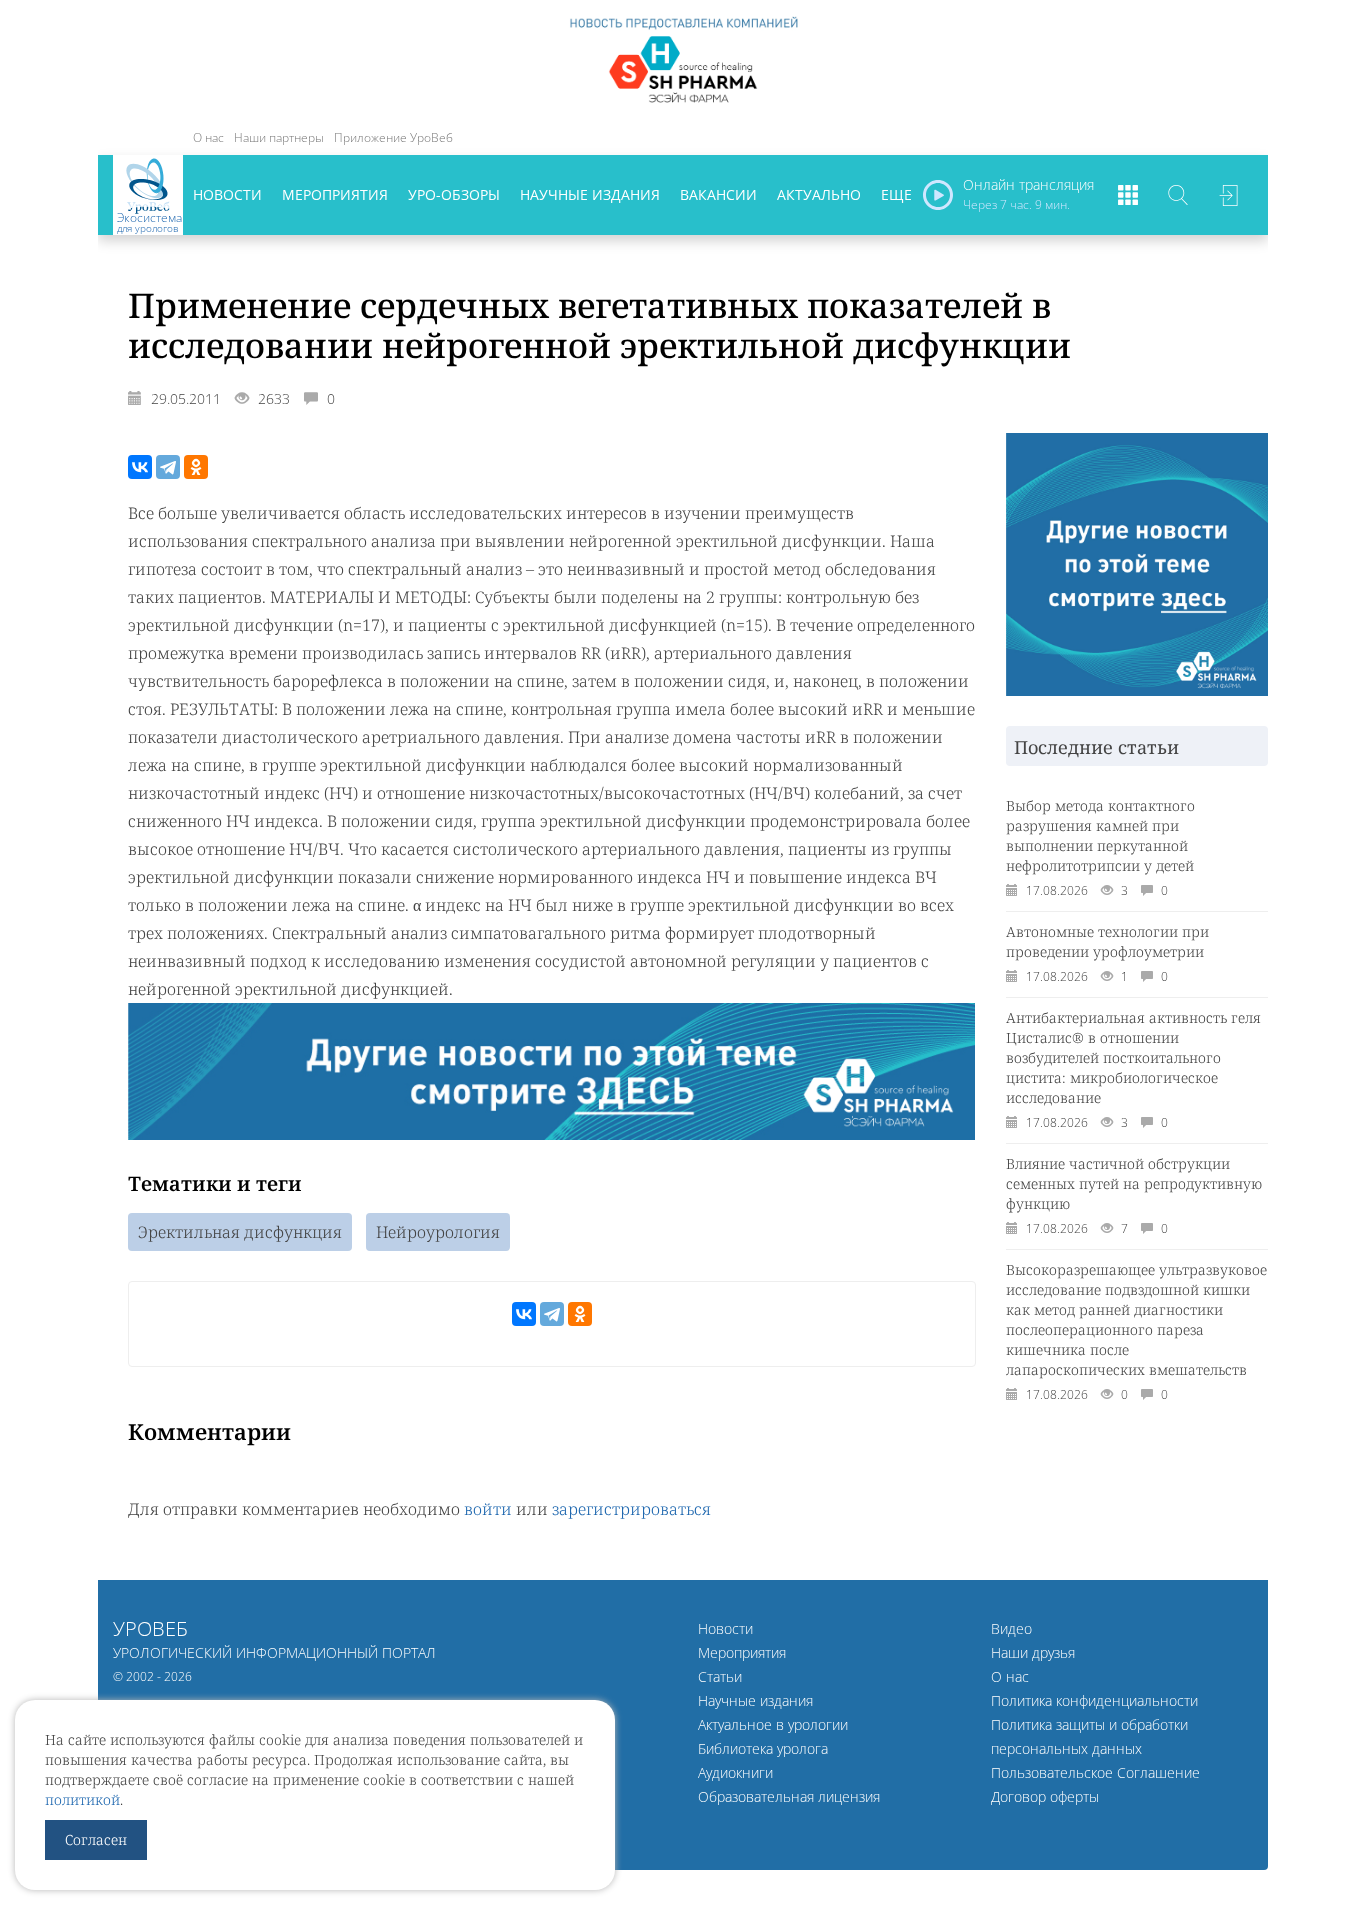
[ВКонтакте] (140, 467)
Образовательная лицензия (789, 1796)
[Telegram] (168, 467)
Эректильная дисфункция (240, 1232)
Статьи (720, 1676)
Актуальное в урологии (773, 1724)
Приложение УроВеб (393, 137)
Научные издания (590, 194)
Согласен (96, 1839)
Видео (1011, 1628)
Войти (1228, 195)
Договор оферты (1045, 1796)
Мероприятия (335, 194)
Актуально (819, 194)
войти (488, 1509)
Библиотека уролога (763, 1748)
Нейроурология (438, 1232)
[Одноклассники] (196, 467)
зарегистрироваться (631, 1509)
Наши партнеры (279, 137)
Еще (896, 194)
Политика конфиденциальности (1094, 1700)
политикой (82, 1799)
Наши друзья (1033, 1652)
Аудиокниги (735, 1772)
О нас (208, 137)
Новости (227, 194)
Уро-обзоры (454, 194)
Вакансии (718, 194)
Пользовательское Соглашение (1095, 1772)
